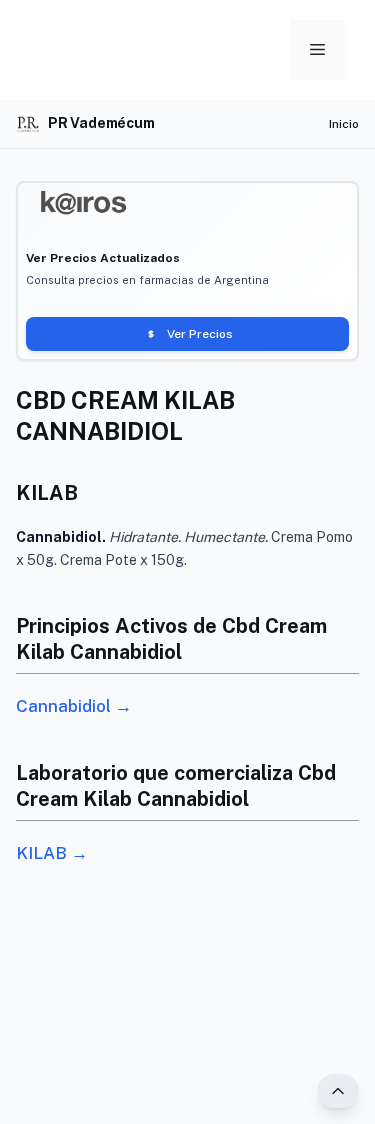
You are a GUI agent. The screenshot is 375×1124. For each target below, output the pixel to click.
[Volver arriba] (338, 1091)
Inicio (344, 124)
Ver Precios (200, 334)
